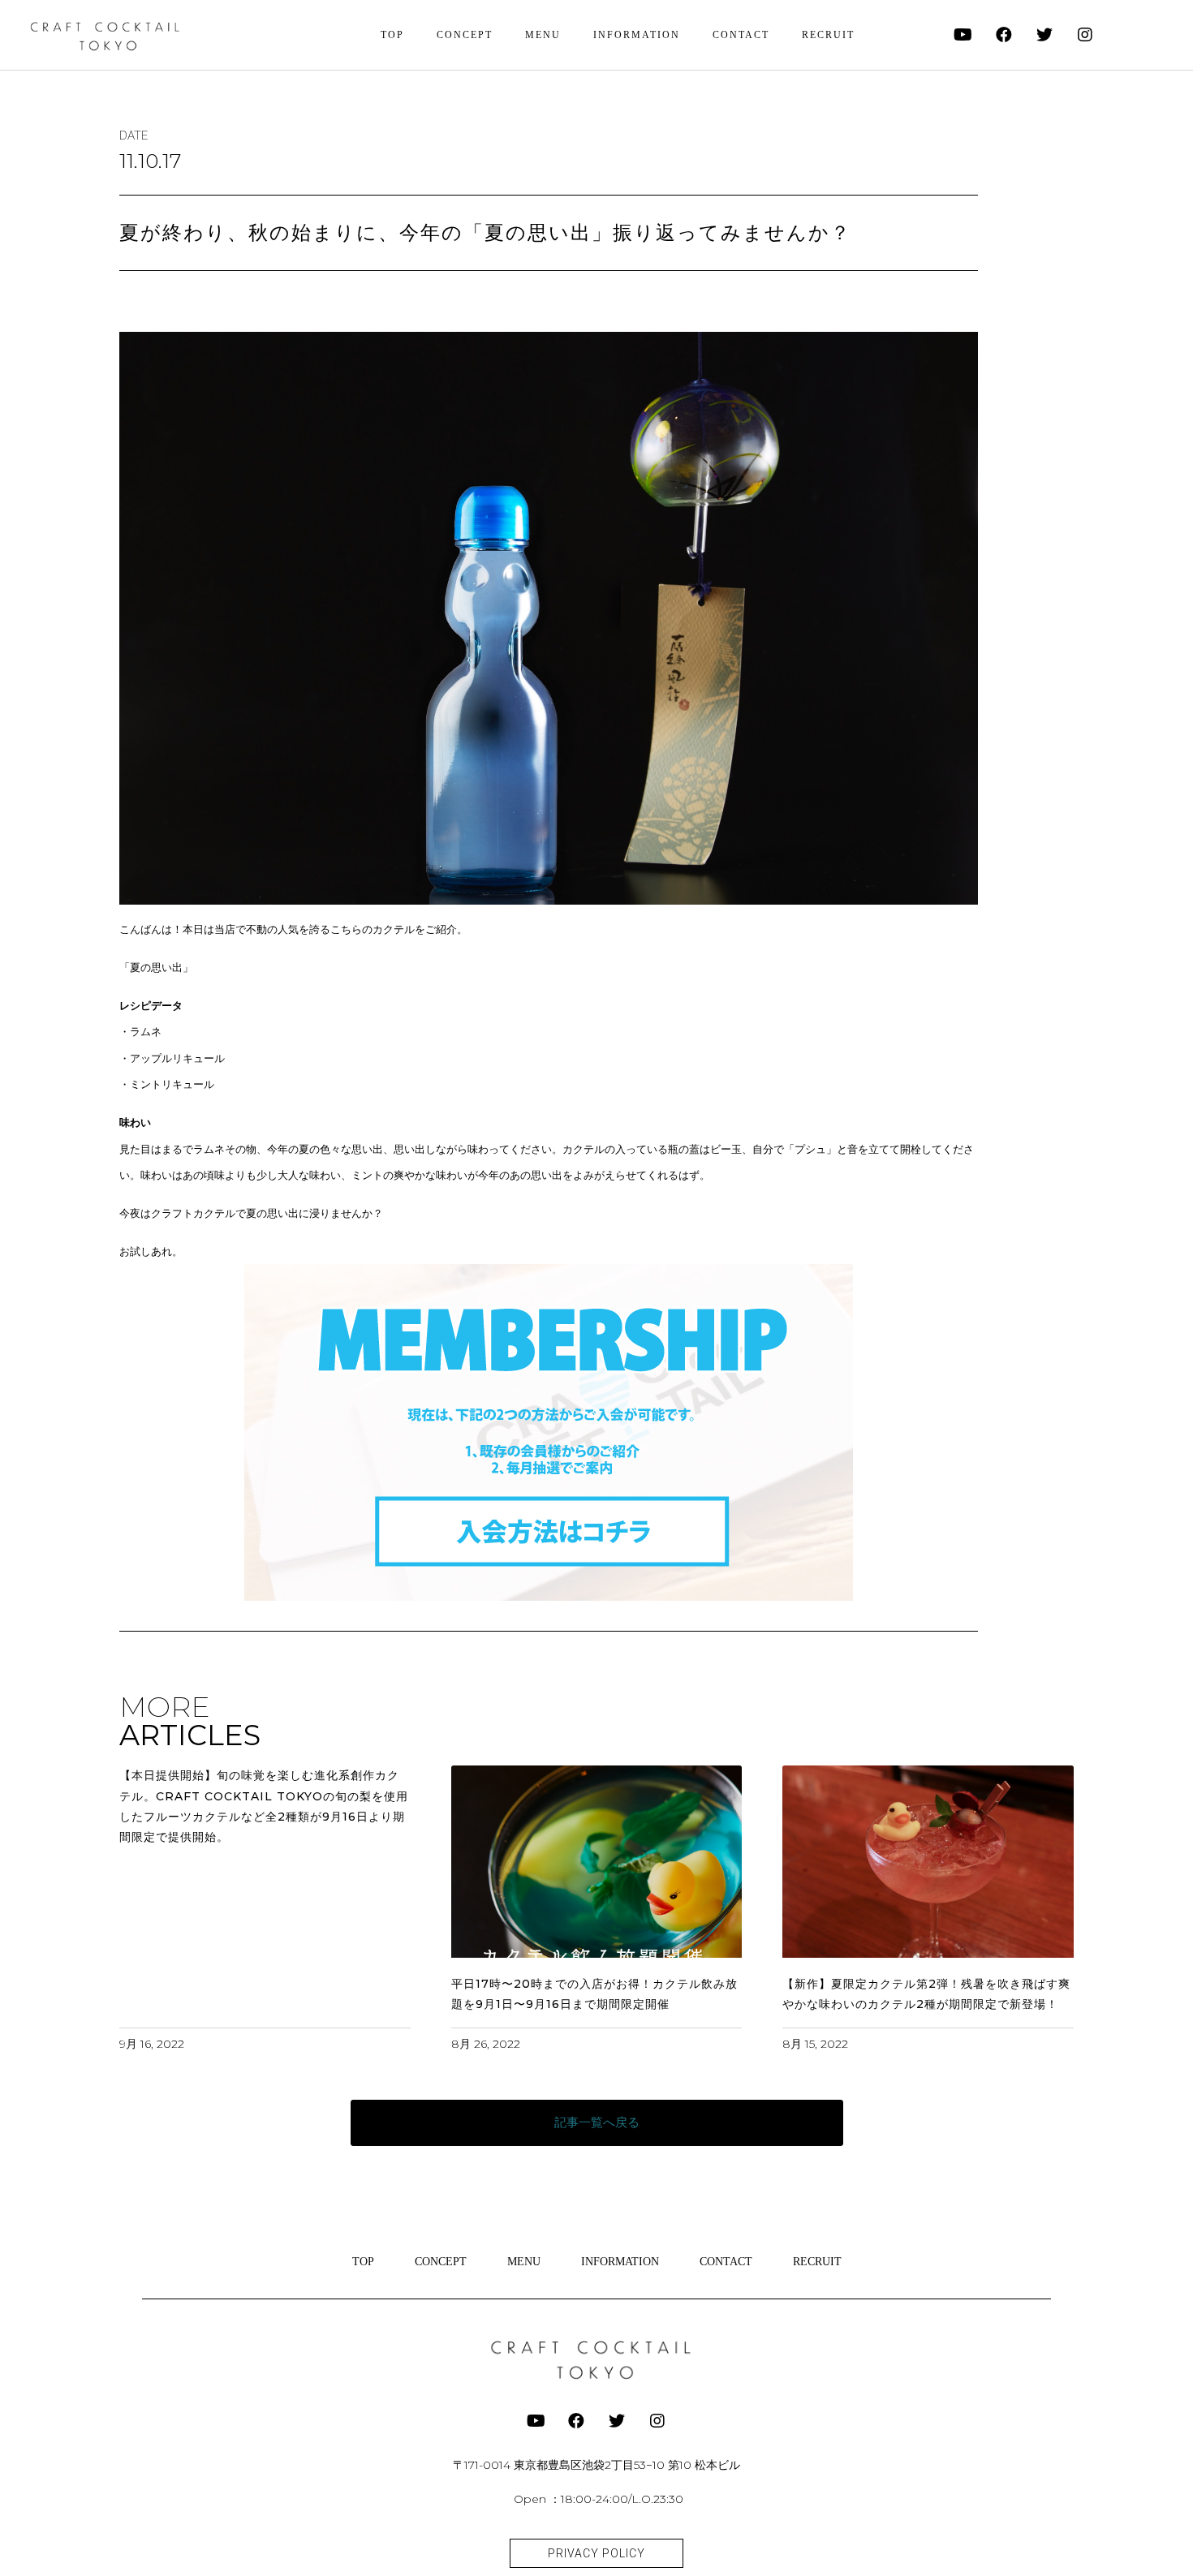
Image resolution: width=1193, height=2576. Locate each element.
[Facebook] (1004, 35)
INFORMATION (637, 35)
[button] (597, 2123)
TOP (392, 35)
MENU (543, 35)
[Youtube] (963, 35)
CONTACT (741, 35)
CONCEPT (465, 35)
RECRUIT (828, 35)
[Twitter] (1044, 35)
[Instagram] (1085, 35)
